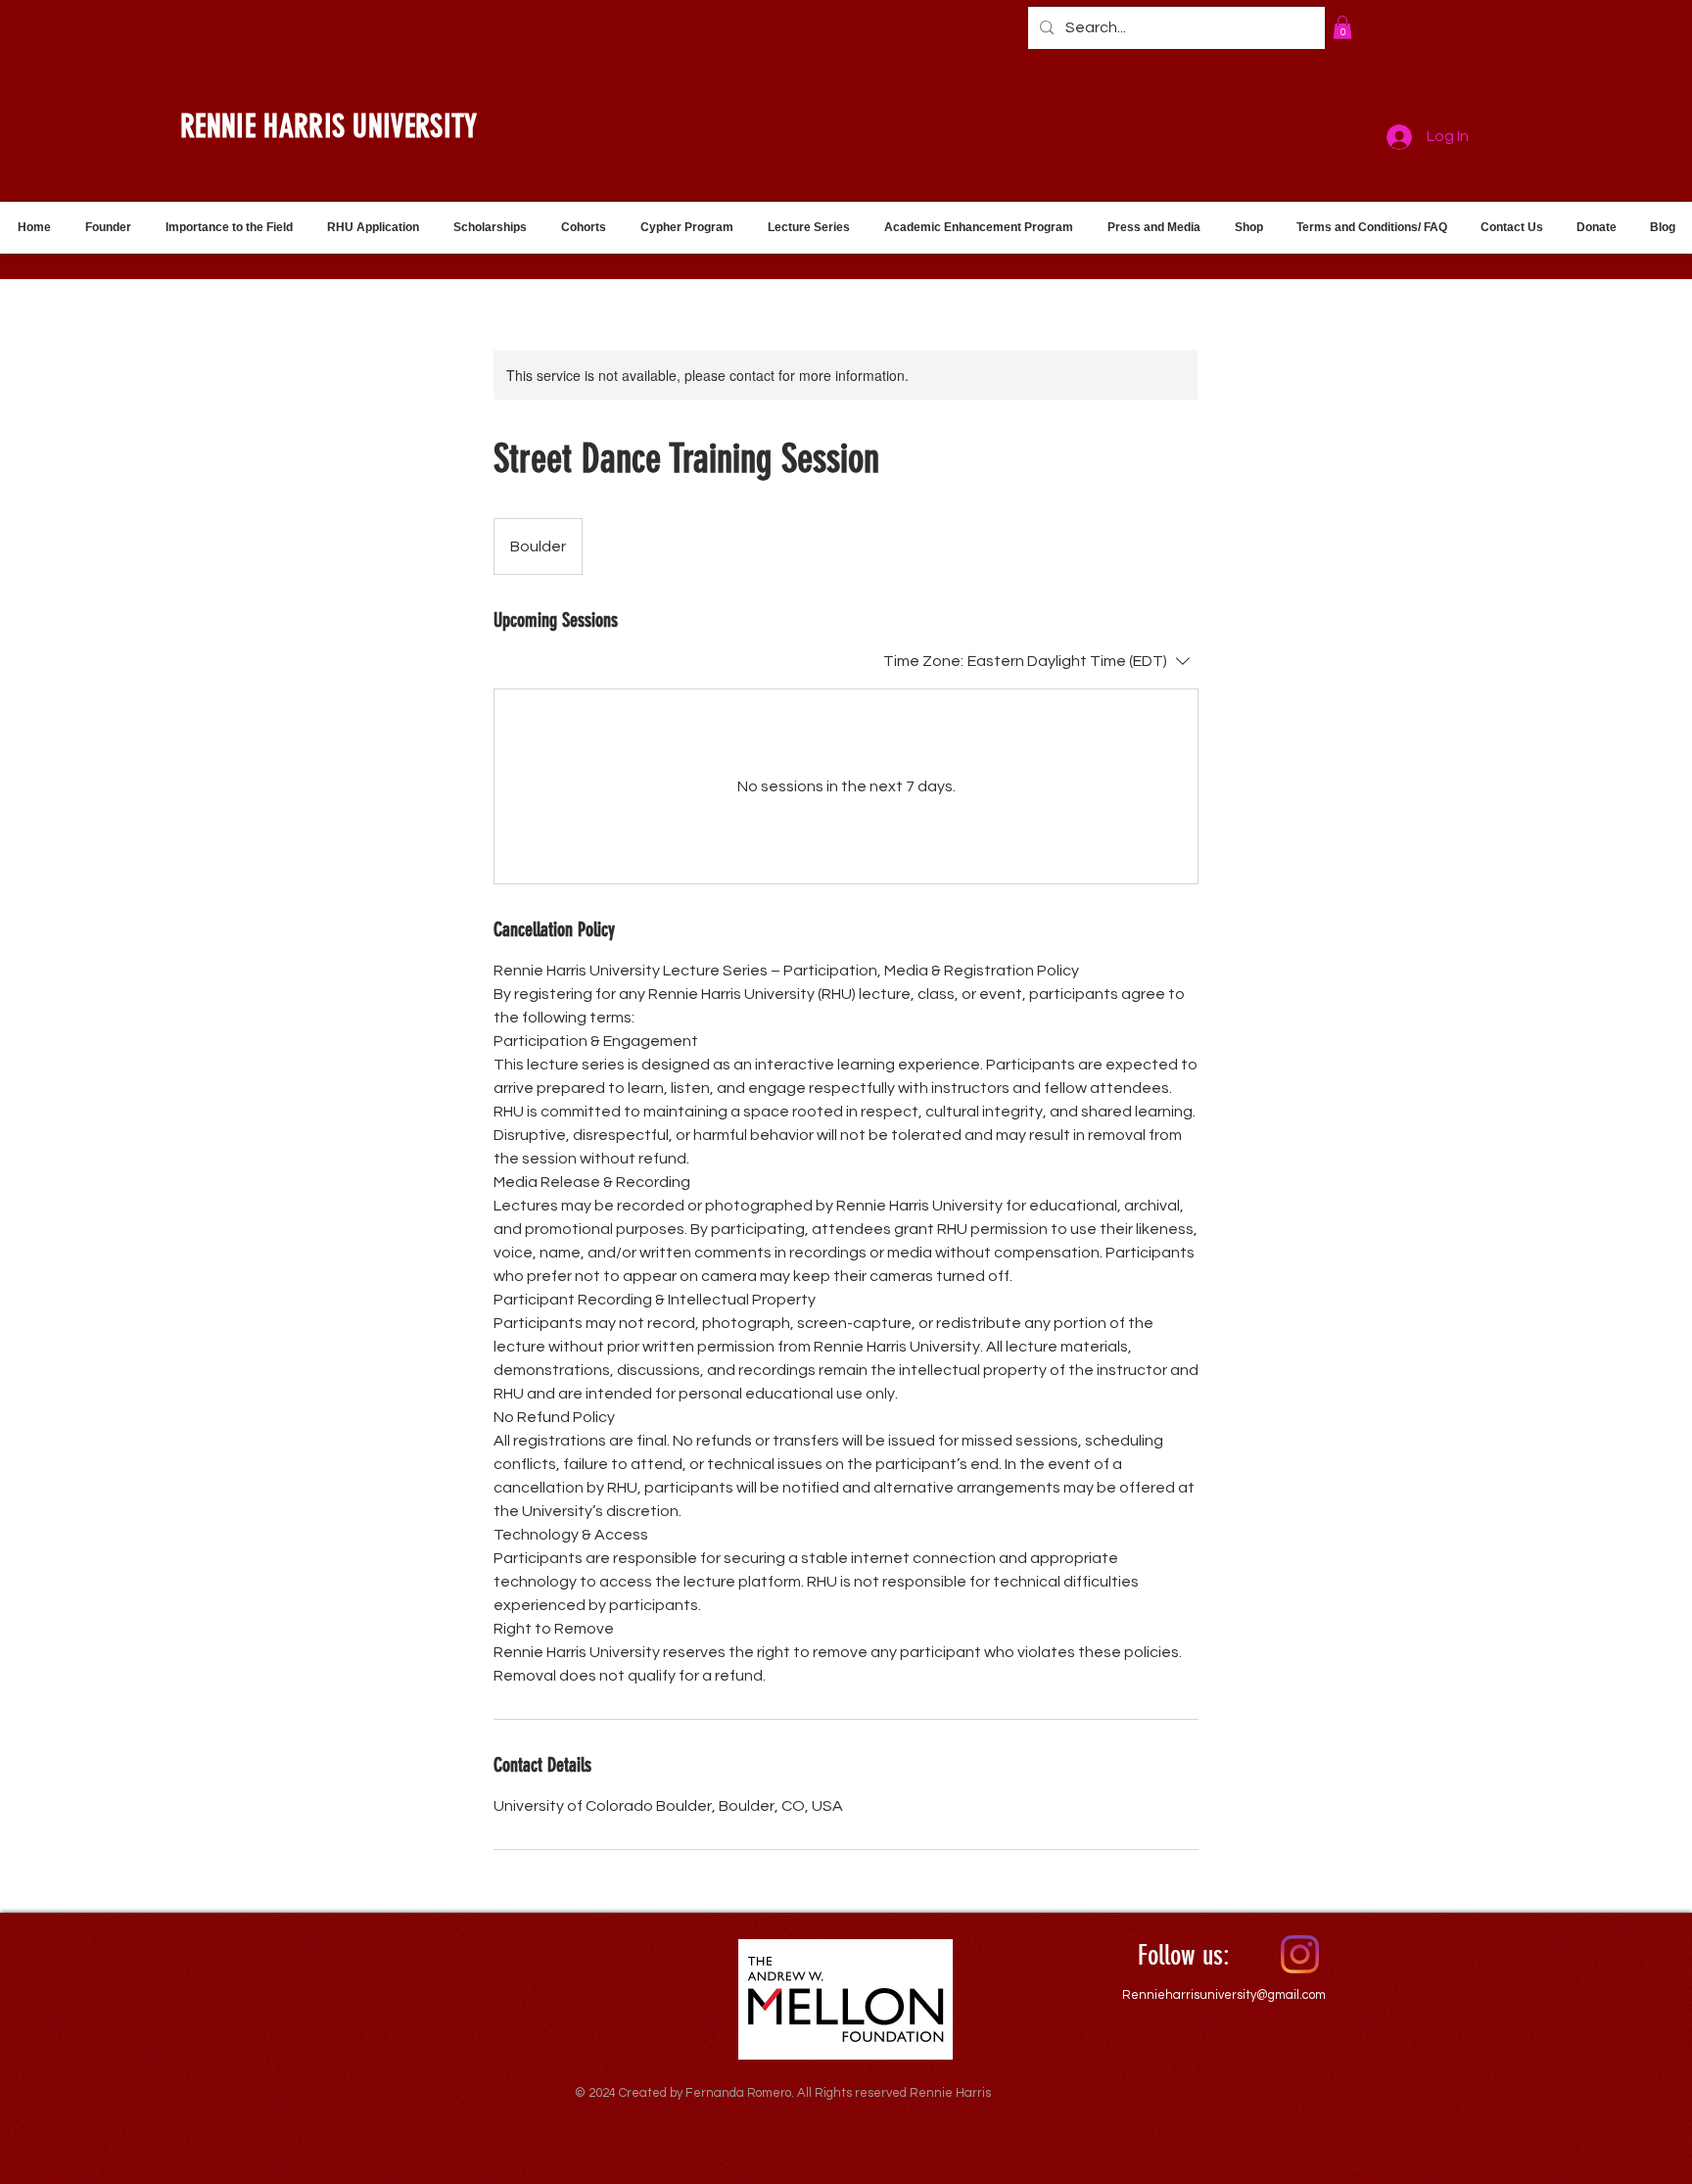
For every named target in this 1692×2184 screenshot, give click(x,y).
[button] (1342, 27)
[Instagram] (1300, 1954)
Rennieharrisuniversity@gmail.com (1224, 1995)
